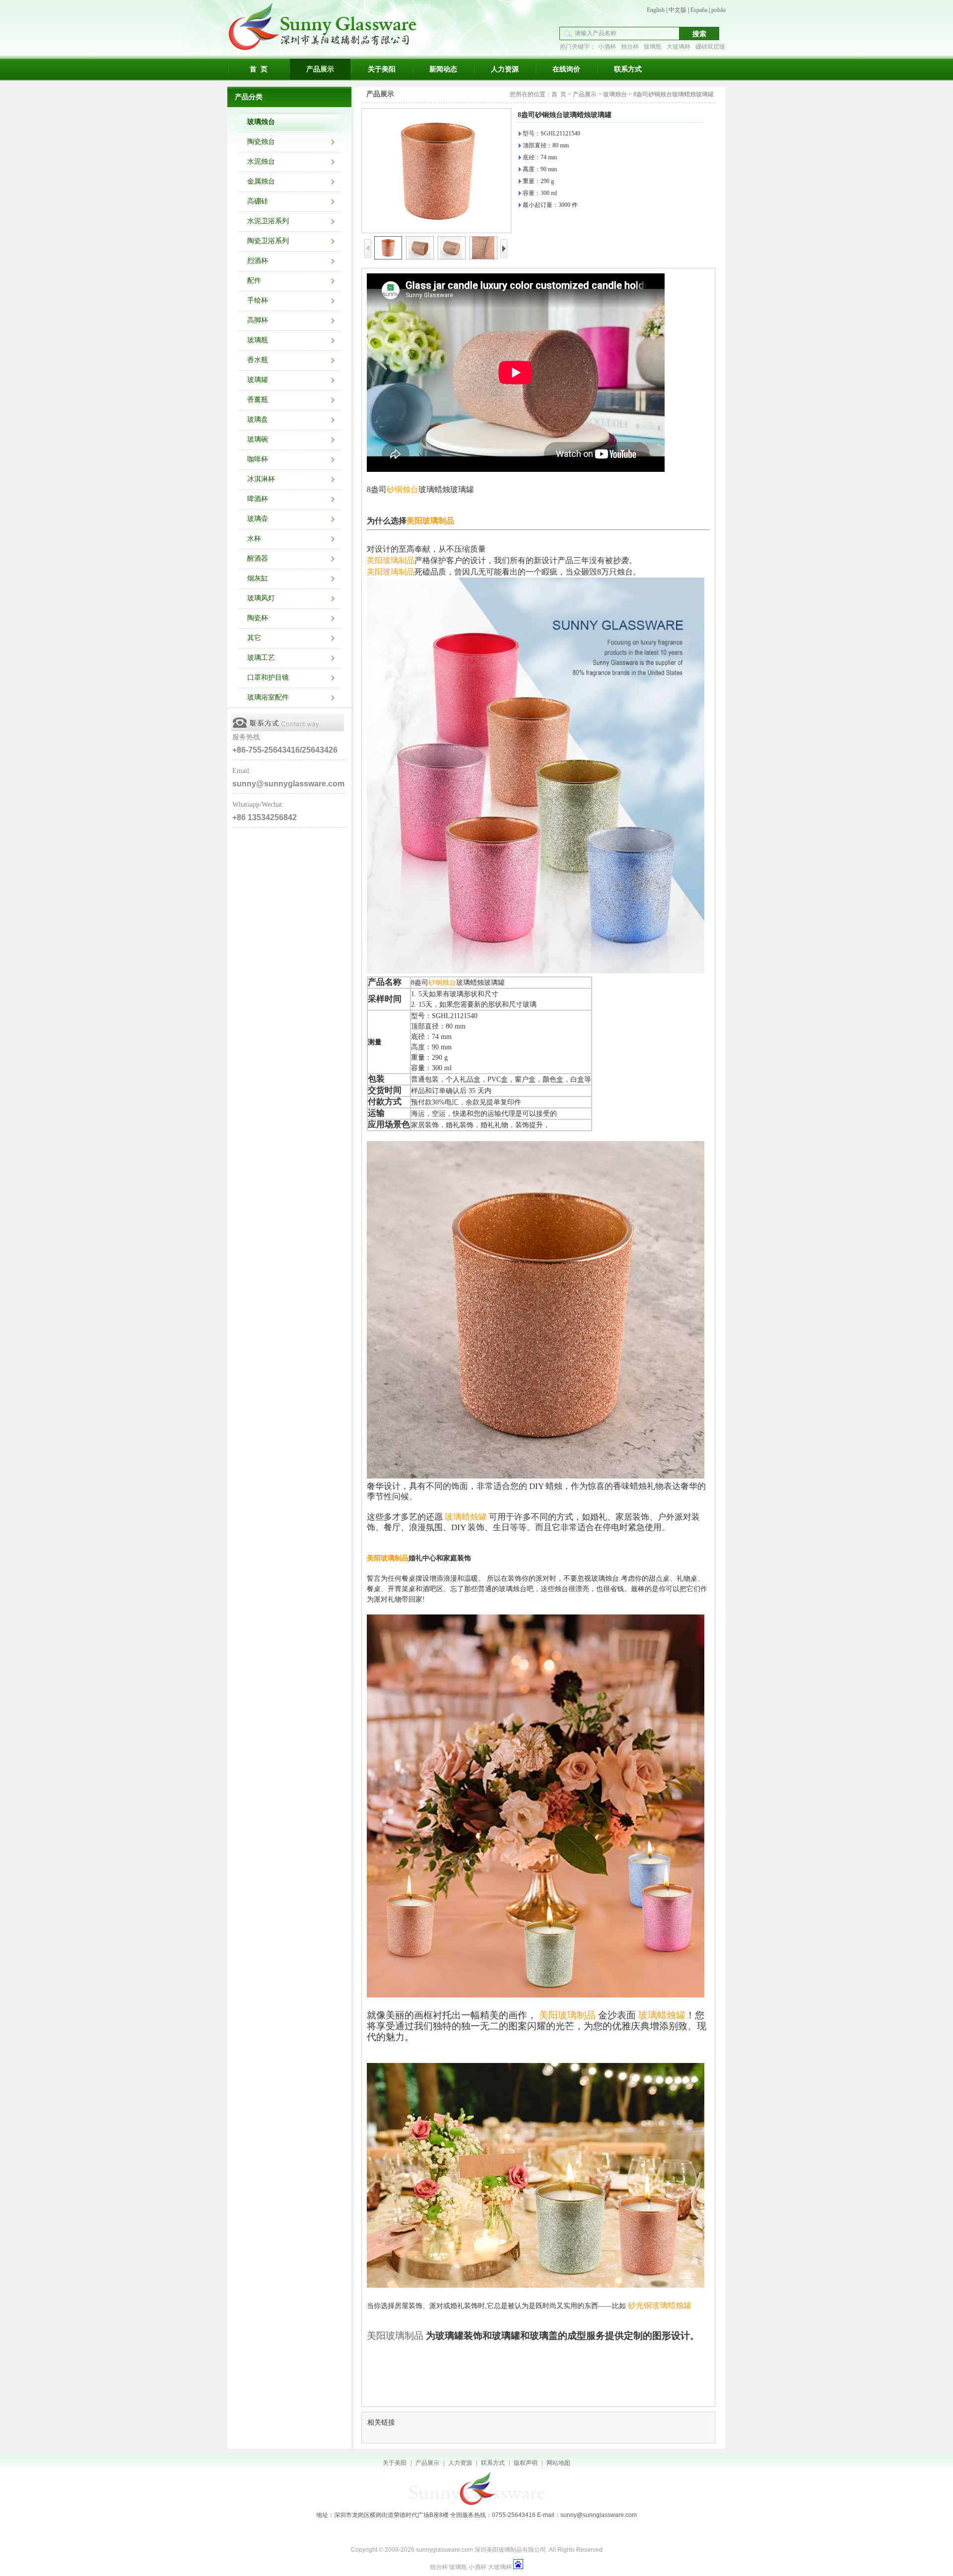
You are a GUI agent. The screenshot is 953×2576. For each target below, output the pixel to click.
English (656, 10)
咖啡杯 (258, 459)
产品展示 (320, 69)
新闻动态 (443, 69)
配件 (254, 281)
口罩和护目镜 (268, 677)
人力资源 (505, 69)
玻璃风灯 (261, 598)
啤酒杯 (258, 499)
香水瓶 (258, 360)
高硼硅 (258, 201)
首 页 (259, 69)
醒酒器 (258, 558)
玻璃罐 (258, 380)
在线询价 (566, 69)
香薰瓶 (258, 400)
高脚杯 (258, 320)
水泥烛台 (261, 161)
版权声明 (526, 2463)
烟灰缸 (258, 578)
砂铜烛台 (403, 489)
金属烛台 (261, 181)
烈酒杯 (258, 261)
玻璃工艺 (261, 658)
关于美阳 (382, 69)
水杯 (254, 539)
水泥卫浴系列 (268, 221)
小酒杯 (607, 47)
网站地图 (558, 2463)
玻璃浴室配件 (268, 697)
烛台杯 (630, 47)
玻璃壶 (258, 519)
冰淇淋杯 (261, 479)
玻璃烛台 (261, 122)
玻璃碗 (258, 439)
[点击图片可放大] (436, 171)
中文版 (678, 10)
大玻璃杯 (679, 47)
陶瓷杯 (258, 618)
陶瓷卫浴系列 (268, 241)
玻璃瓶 (653, 47)
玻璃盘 (258, 419)
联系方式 (628, 69)
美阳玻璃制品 (388, 1558)
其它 (254, 638)
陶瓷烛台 (261, 142)
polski (718, 10)
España (699, 10)
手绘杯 (258, 300)
